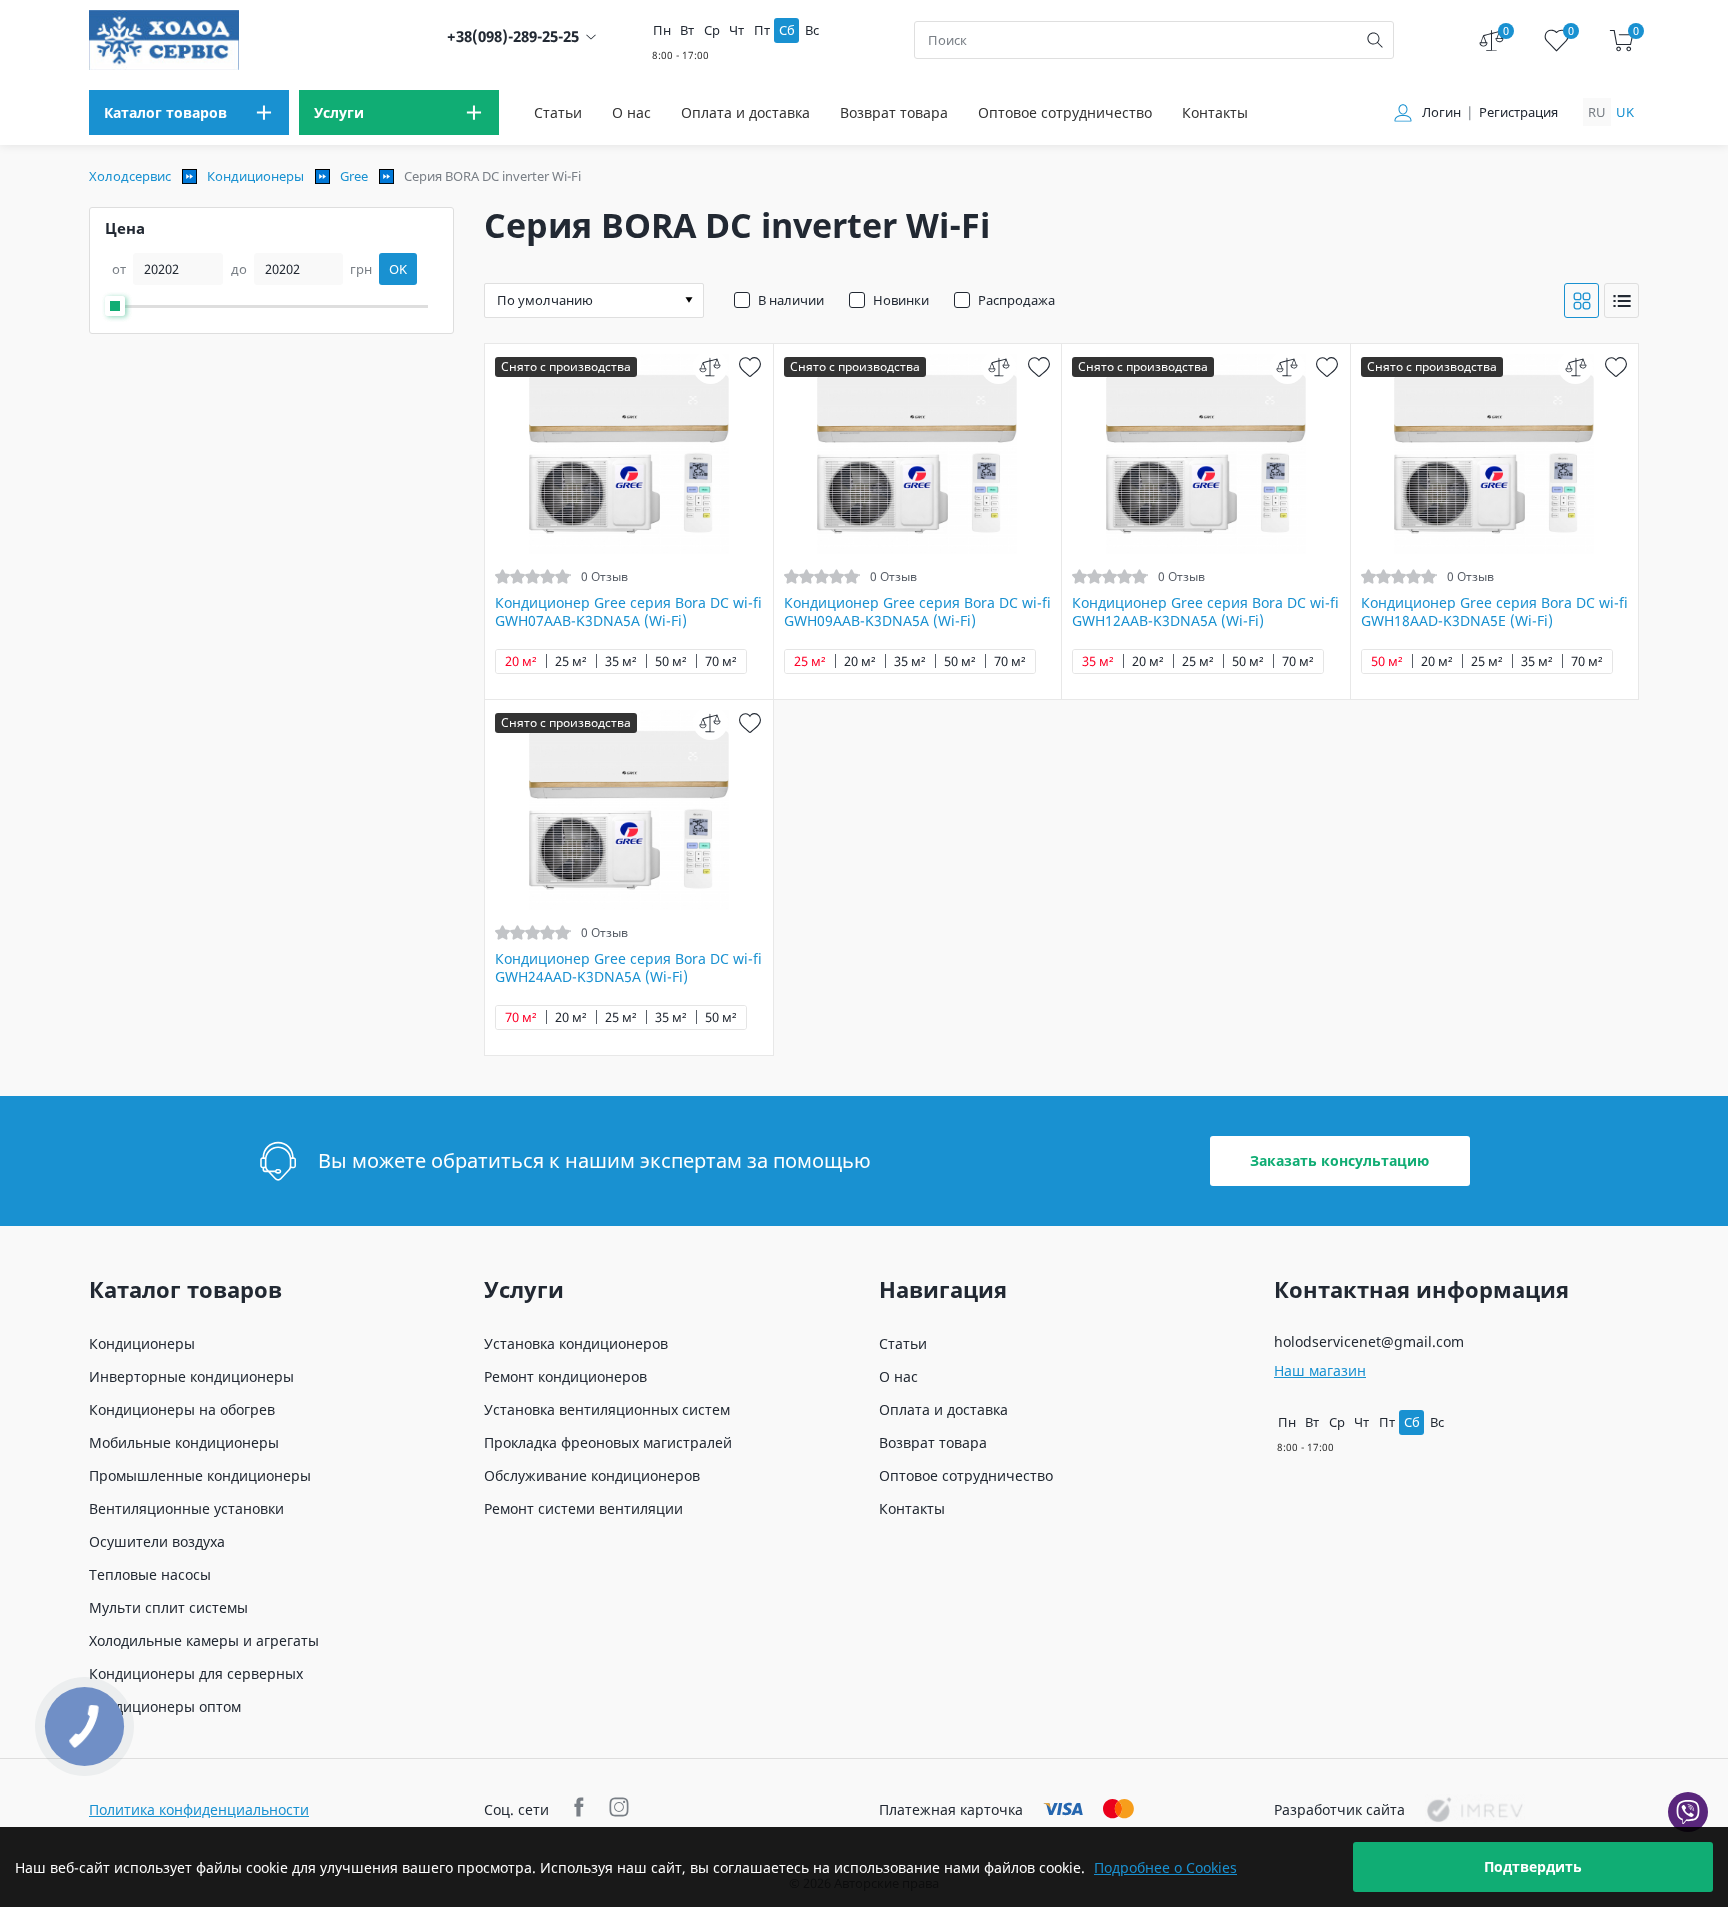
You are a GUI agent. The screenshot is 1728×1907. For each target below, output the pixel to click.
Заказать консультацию (1339, 1160)
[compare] (710, 366)
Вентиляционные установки (186, 1508)
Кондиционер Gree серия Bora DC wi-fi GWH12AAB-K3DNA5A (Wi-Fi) (1205, 612)
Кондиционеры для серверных (196, 1673)
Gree (354, 176)
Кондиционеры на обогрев (182, 1409)
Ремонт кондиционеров (565, 1376)
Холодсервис (130, 176)
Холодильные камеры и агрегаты (204, 1640)
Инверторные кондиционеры (191, 1376)
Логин (1441, 112)
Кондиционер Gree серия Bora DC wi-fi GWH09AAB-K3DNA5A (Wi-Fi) (917, 612)
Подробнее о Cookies (1165, 1867)
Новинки (901, 300)
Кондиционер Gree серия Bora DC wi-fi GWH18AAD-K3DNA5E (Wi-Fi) (1494, 612)
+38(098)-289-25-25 (513, 36)
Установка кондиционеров (576, 1343)
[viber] (1688, 1812)
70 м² (721, 661)
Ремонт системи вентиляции (583, 1508)
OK (398, 269)
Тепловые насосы (150, 1574)
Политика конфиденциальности (199, 1809)
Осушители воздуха (157, 1541)
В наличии (791, 300)
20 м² (521, 661)
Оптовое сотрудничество (1065, 112)
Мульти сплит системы (168, 1607)
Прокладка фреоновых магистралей (608, 1442)
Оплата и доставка (745, 112)
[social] (581, 1809)
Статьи (558, 112)
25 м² (571, 661)
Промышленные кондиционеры (200, 1475)
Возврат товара (894, 112)
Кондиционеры (255, 176)
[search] (1375, 40)
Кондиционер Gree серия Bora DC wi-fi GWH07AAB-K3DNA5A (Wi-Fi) (628, 612)
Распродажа (1016, 300)
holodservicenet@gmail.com (1369, 1341)
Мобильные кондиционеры (184, 1442)
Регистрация (1518, 112)
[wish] (750, 366)
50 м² (671, 661)
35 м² (621, 661)
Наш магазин (1320, 1370)
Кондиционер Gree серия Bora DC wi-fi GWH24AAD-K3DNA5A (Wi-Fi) (628, 968)
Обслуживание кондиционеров (592, 1475)
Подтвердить (1533, 1866)
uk (1625, 112)
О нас (631, 112)
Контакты (1215, 112)
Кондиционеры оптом (165, 1706)
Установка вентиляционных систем (607, 1409)
